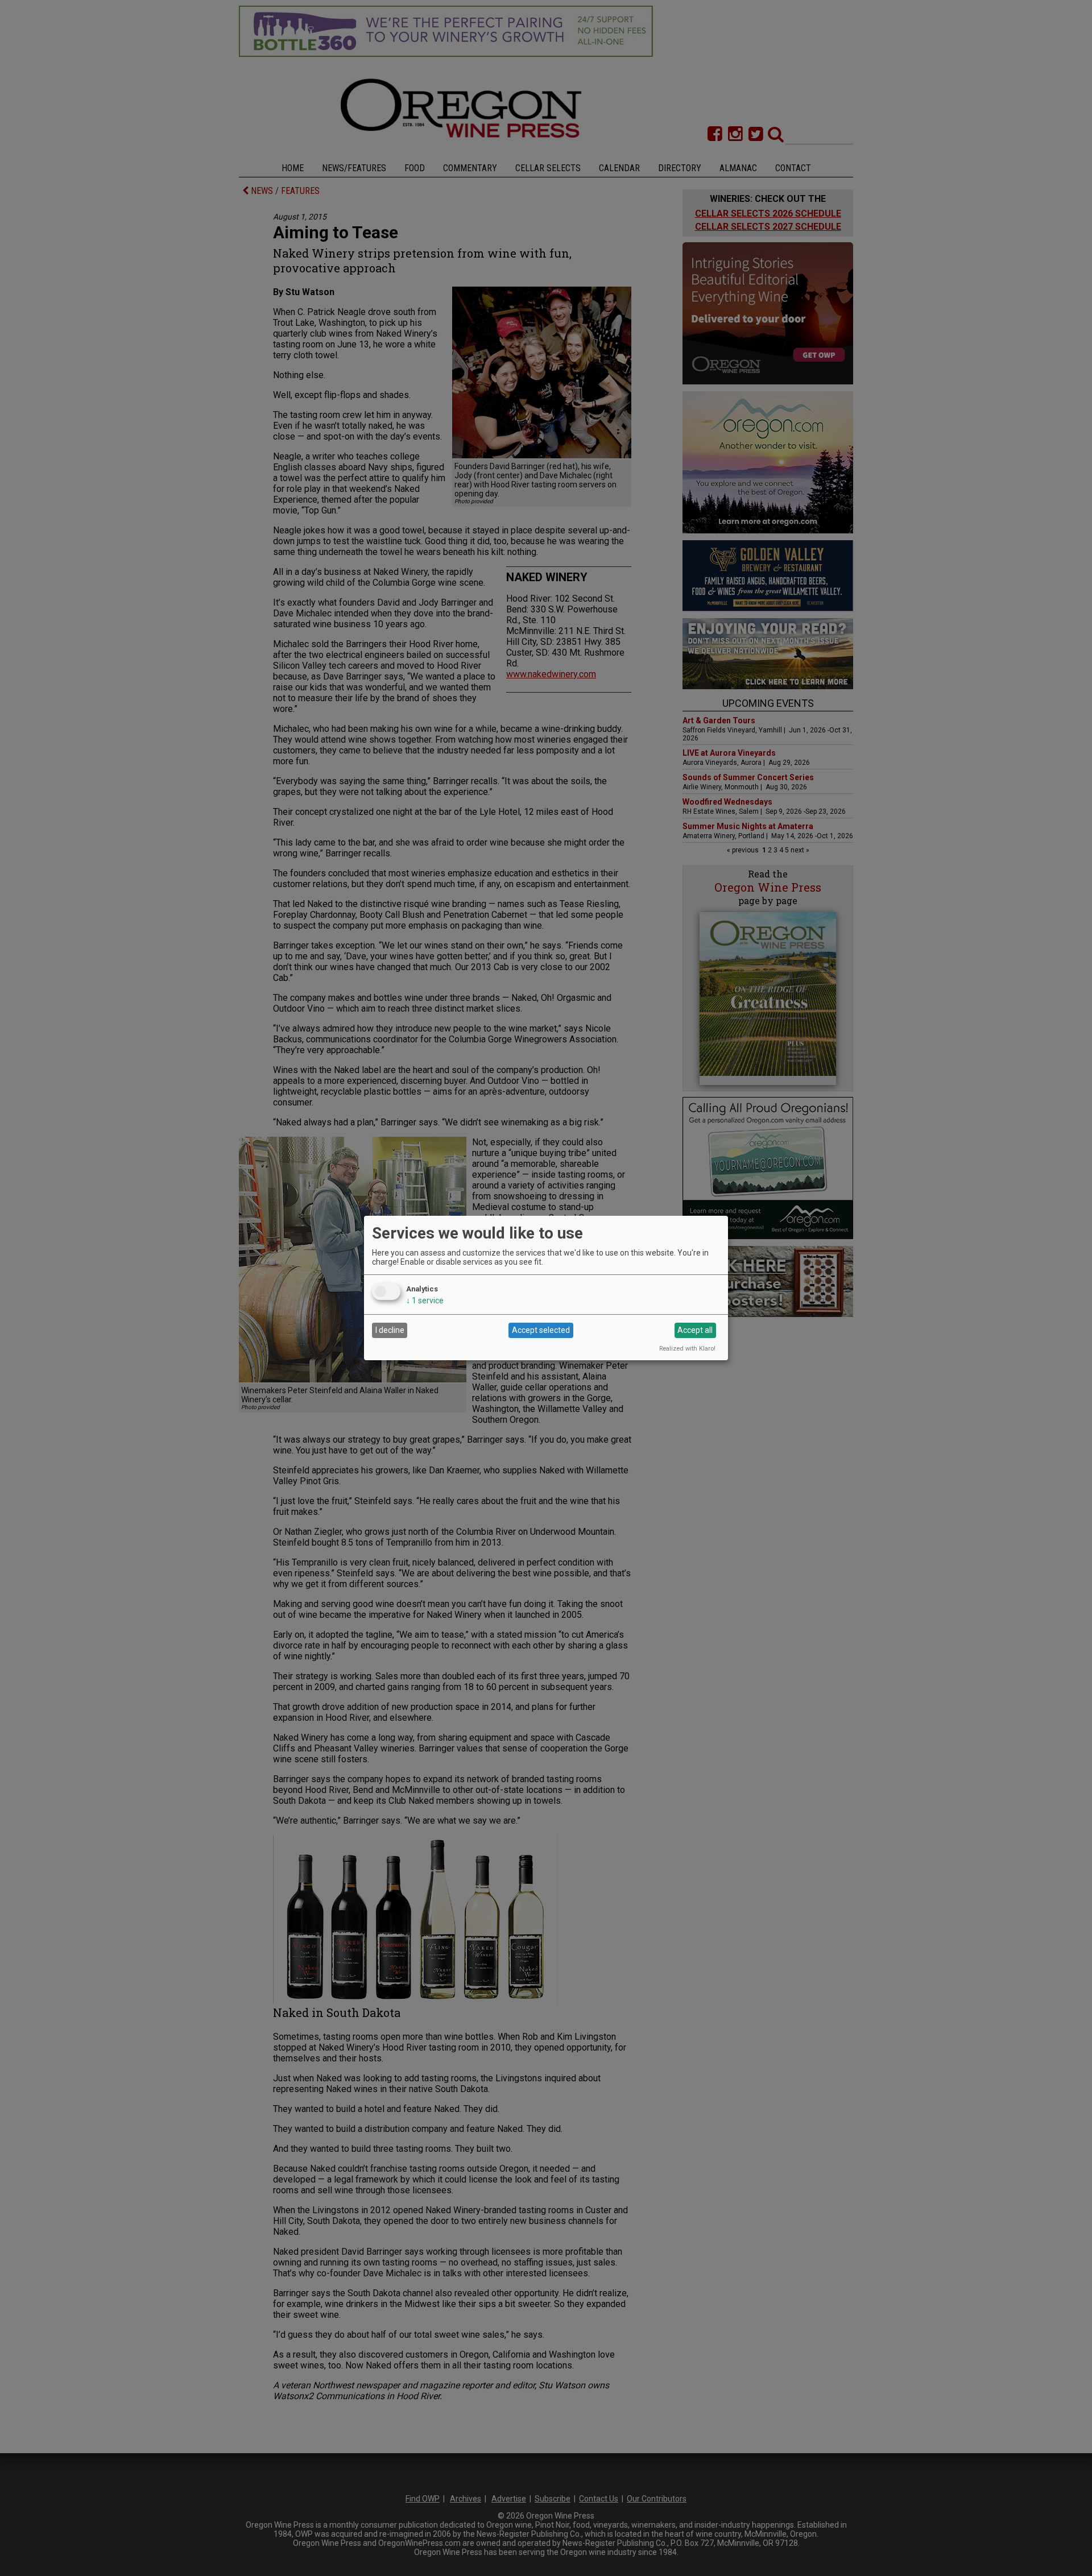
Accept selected (541, 1330)
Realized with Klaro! (687, 1349)
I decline (390, 1330)
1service (425, 1301)
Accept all (695, 1330)
